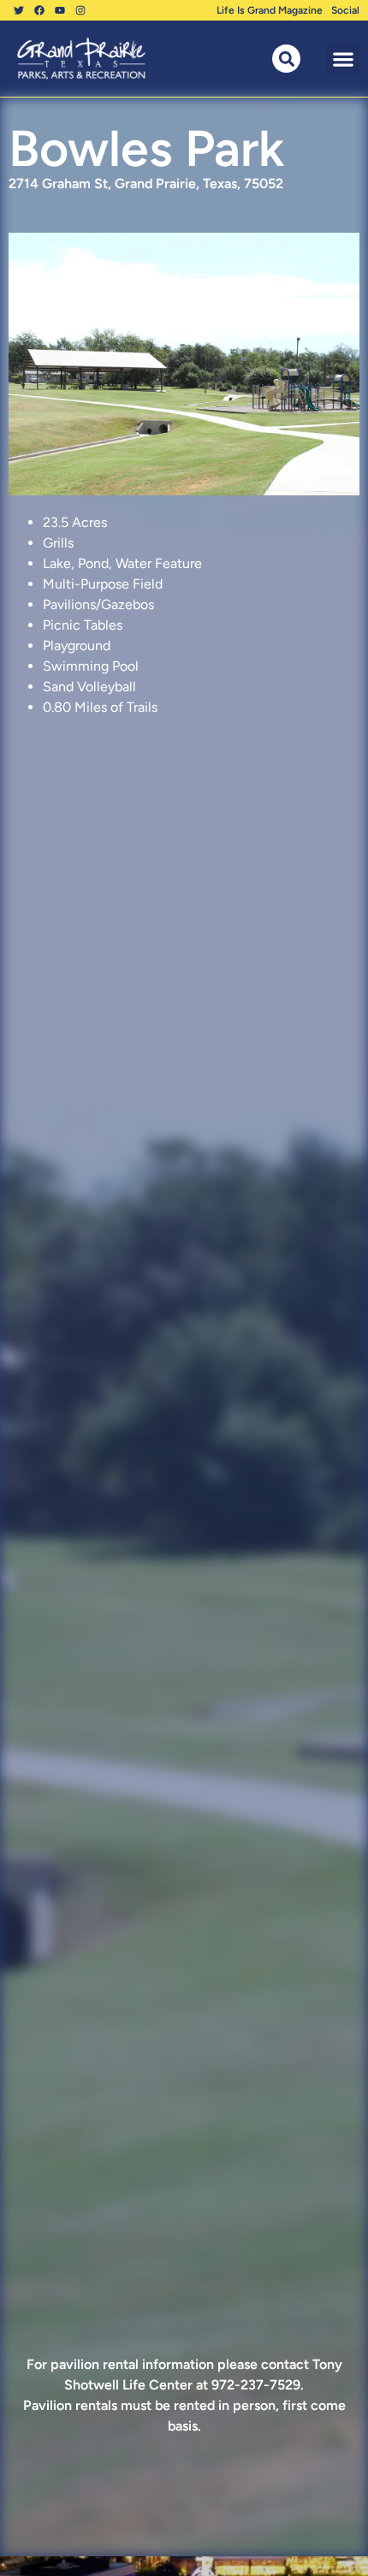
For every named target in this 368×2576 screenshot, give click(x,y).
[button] (343, 59)
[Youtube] (60, 10)
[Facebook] (39, 10)
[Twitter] (19, 10)
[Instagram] (80, 10)
